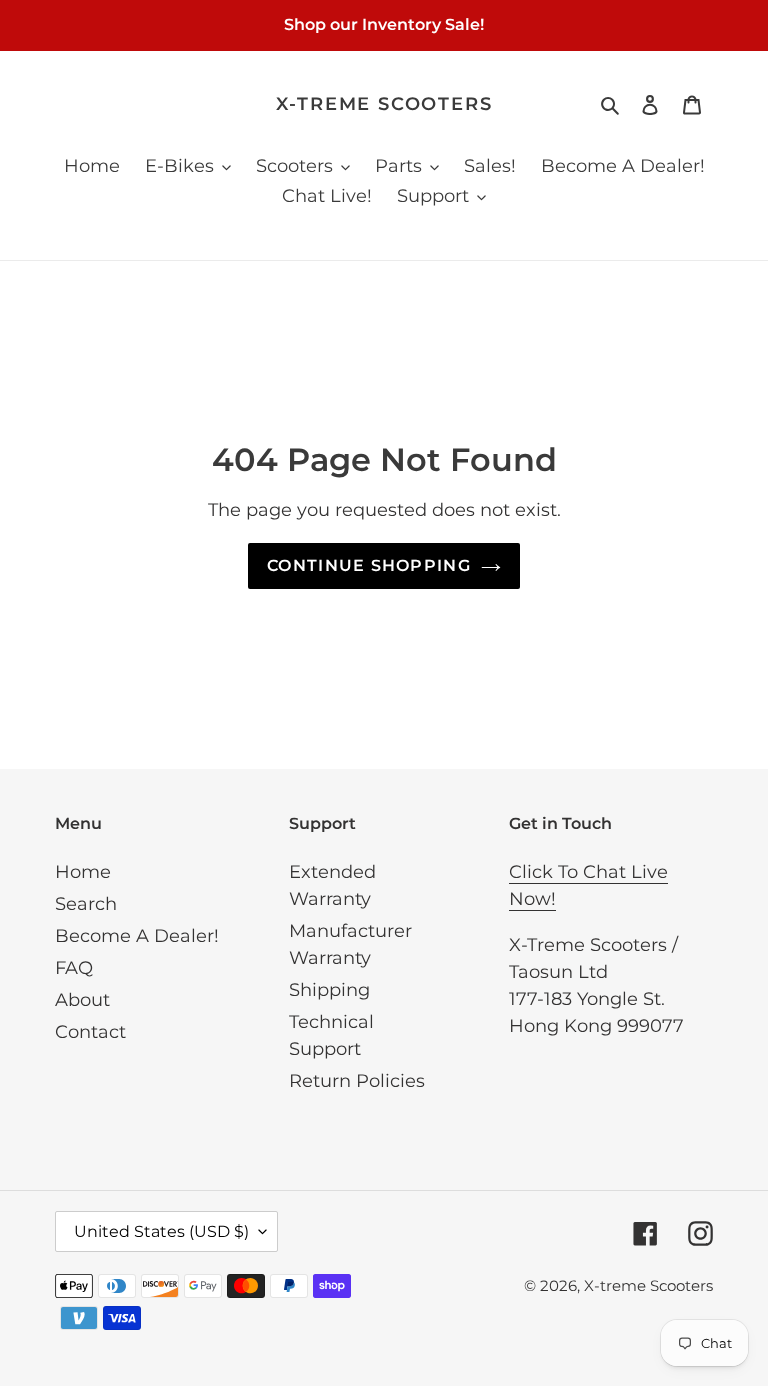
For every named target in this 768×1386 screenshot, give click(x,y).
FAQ (74, 968)
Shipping (329, 990)
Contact (90, 1032)
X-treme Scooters (384, 104)
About (82, 1000)
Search (86, 904)
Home (83, 872)
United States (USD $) (161, 1231)
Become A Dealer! (137, 936)
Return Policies (357, 1081)
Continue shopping (369, 565)
